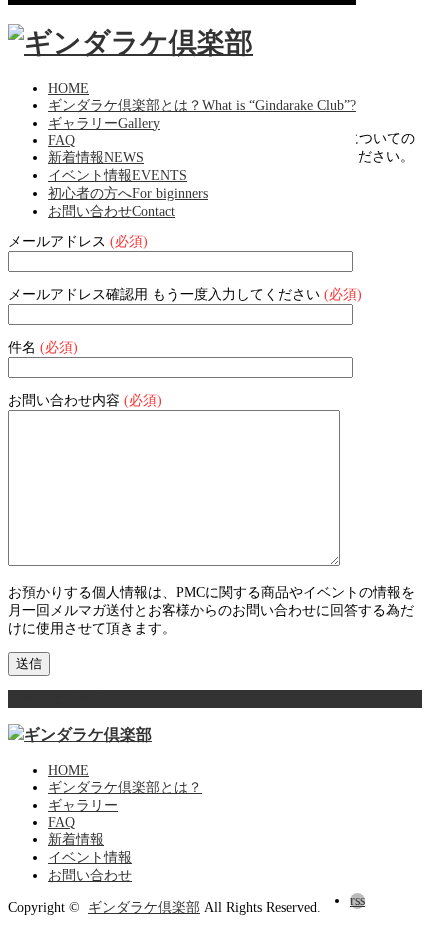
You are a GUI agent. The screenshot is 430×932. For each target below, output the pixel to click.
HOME (68, 770)
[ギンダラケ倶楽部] (130, 42)
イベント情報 (90, 857)
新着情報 (76, 839)
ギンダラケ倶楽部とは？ (125, 787)
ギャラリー (83, 805)
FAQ (61, 822)
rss (357, 900)
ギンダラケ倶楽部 (144, 907)
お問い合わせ (90, 875)
